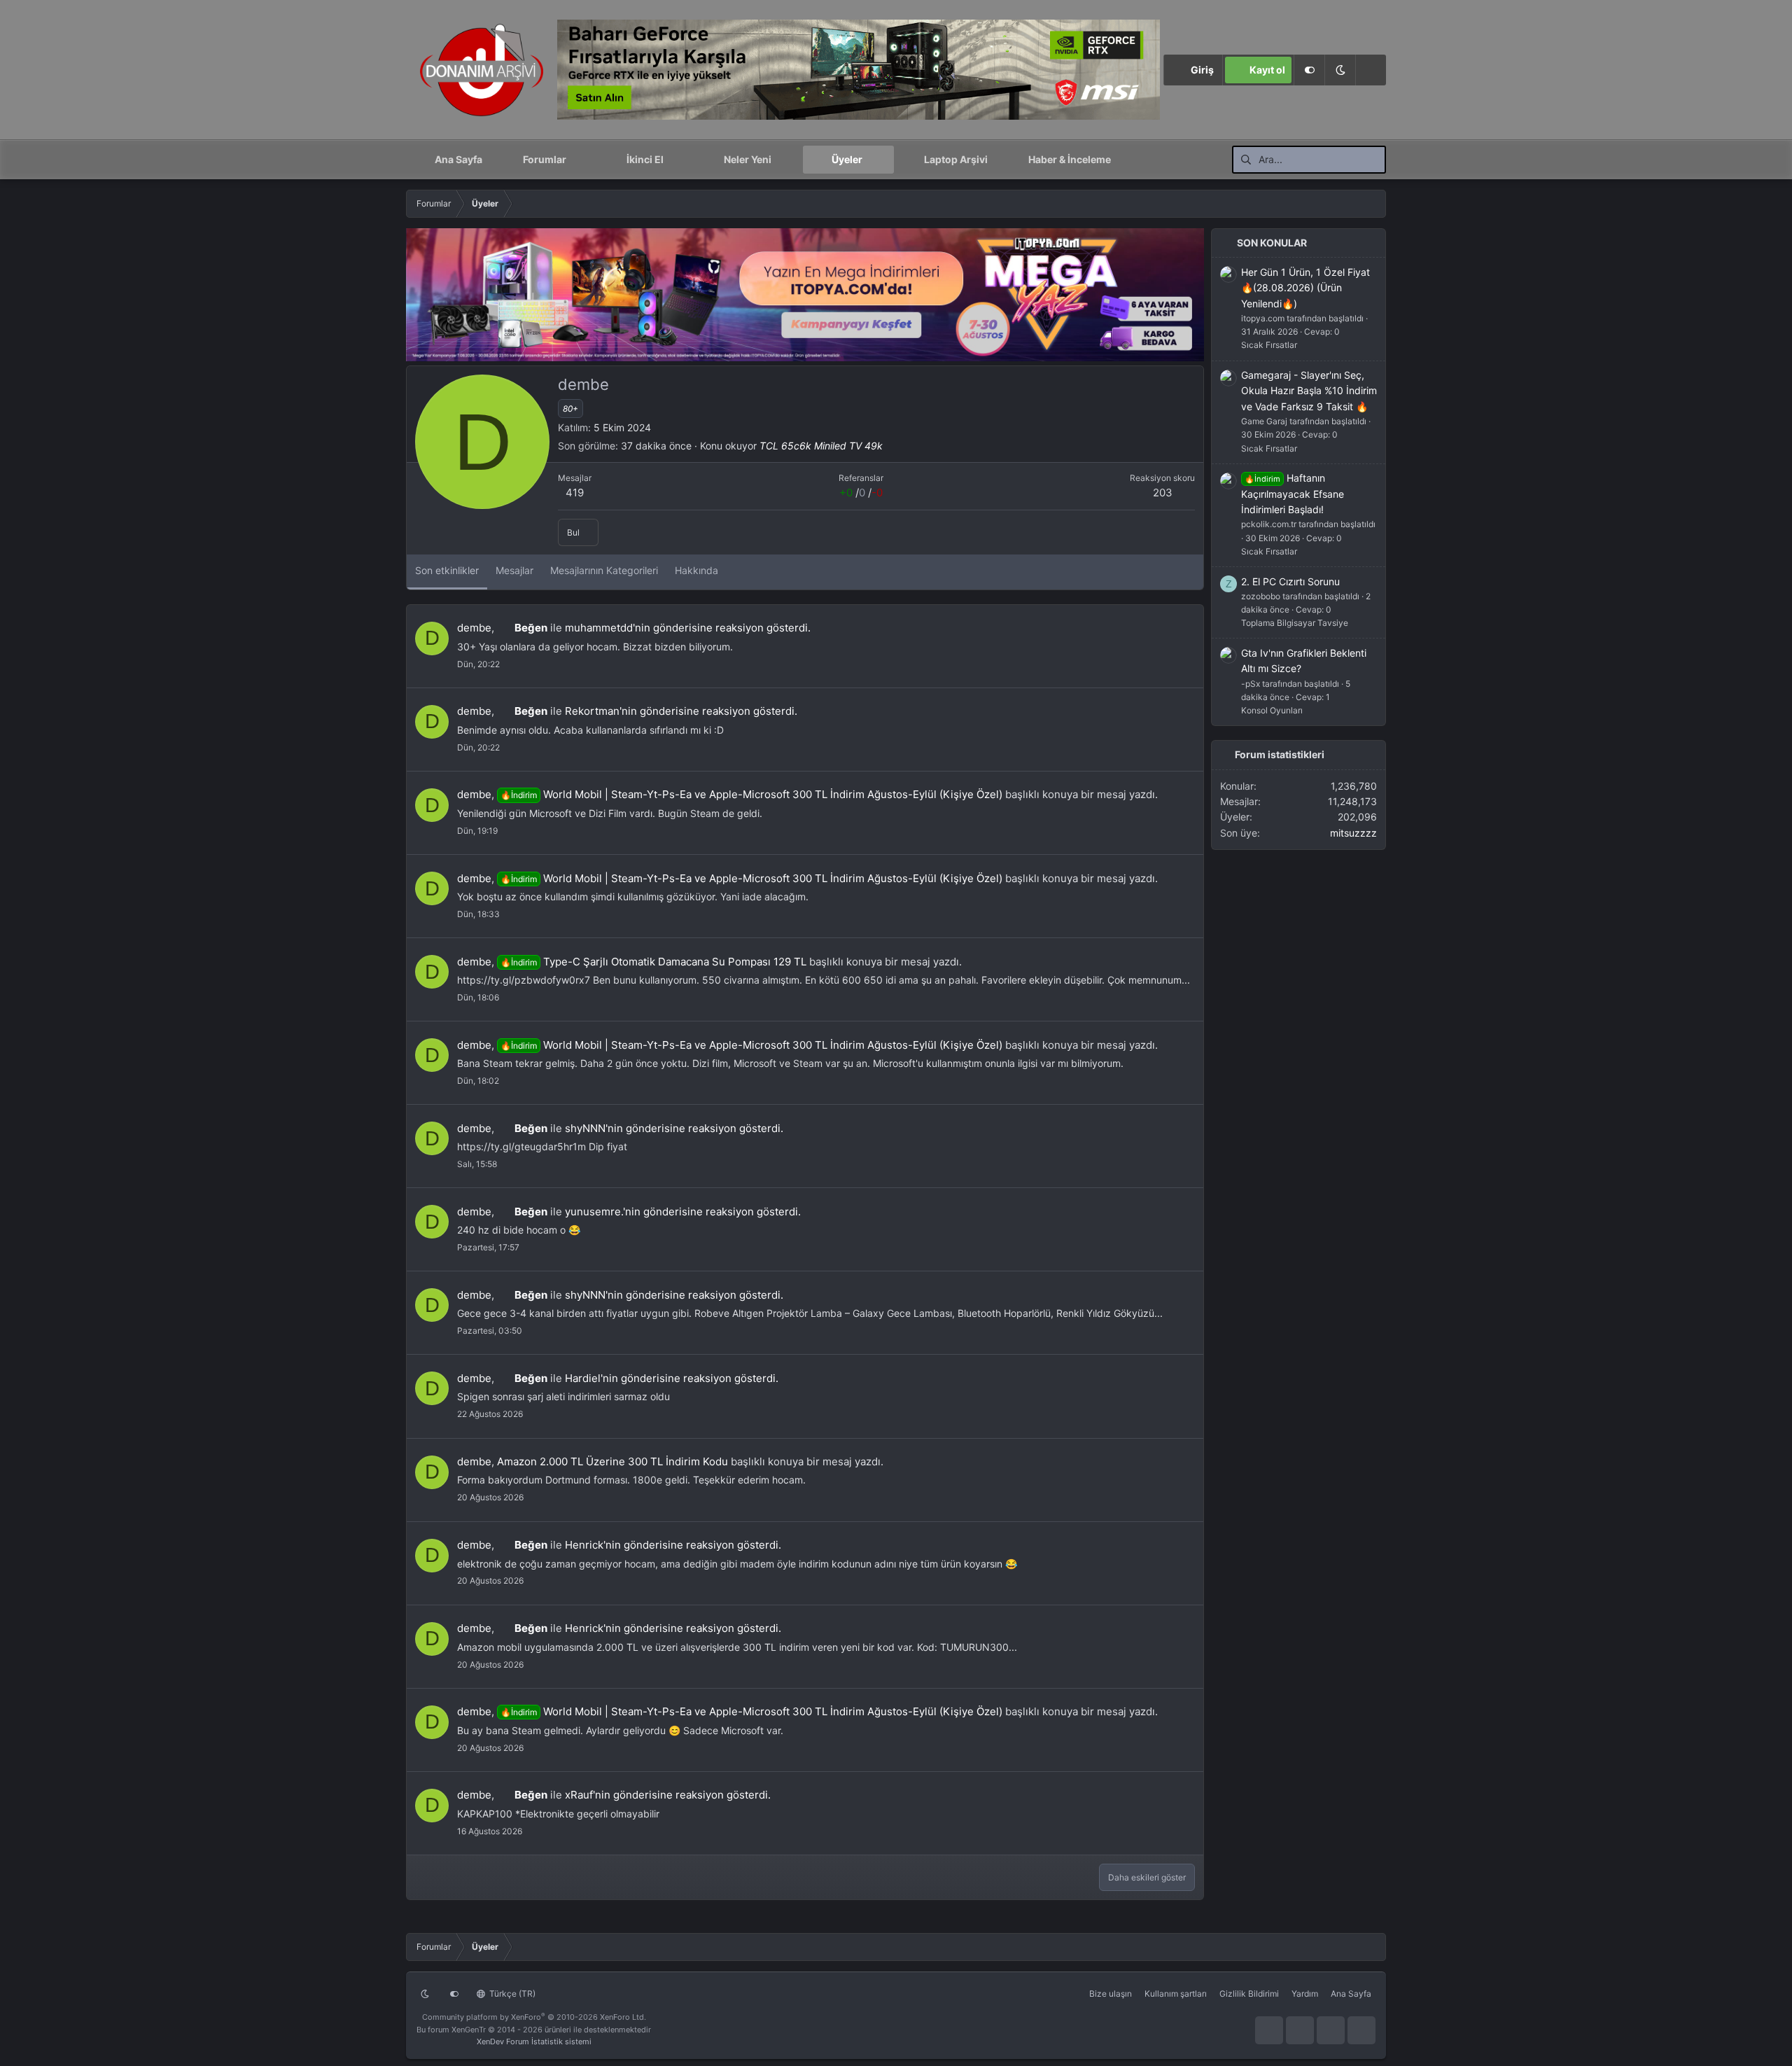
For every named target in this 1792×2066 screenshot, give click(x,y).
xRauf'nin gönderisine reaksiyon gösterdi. (668, 1795)
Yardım (1305, 1994)
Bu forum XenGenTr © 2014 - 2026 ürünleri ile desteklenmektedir (534, 2030)
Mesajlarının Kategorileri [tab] (604, 570)
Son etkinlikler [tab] (447, 570)
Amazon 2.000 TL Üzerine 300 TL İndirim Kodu (612, 1461)
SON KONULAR (1272, 243)
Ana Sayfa (458, 159)
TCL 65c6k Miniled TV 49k (821, 446)
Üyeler (847, 159)
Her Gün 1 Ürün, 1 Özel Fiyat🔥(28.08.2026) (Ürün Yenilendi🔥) (1305, 288)
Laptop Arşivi (956, 159)
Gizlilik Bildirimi (1249, 1994)
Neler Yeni (748, 159)
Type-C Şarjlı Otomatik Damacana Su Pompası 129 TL (653, 962)
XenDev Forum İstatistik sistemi (534, 2041)
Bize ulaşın (1111, 1994)
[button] (1340, 70)
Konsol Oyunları (1272, 710)
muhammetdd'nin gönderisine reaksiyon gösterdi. (688, 628)
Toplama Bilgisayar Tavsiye (1295, 623)
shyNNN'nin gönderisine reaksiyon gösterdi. (674, 1128)
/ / (861, 493)
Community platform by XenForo (534, 2017)
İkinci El (645, 159)
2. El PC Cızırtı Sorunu (1290, 581)
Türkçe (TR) (511, 1994)
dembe (474, 628)
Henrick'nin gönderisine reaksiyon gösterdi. (673, 1545)
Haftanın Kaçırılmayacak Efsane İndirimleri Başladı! (1293, 494)
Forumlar (545, 159)
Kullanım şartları (1176, 1994)
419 (575, 493)
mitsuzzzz (1353, 833)
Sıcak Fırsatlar (1269, 345)
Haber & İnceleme (1070, 159)
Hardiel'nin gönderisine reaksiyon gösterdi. (672, 1378)
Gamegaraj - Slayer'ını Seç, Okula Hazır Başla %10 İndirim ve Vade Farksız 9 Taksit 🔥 (1309, 391)
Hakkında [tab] (696, 570)
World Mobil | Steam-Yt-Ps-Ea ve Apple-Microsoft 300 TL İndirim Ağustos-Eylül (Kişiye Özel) (751, 794)
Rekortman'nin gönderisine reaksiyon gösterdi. (681, 711)
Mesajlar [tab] (514, 570)
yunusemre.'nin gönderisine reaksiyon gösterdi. (683, 1212)
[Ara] (1371, 70)
